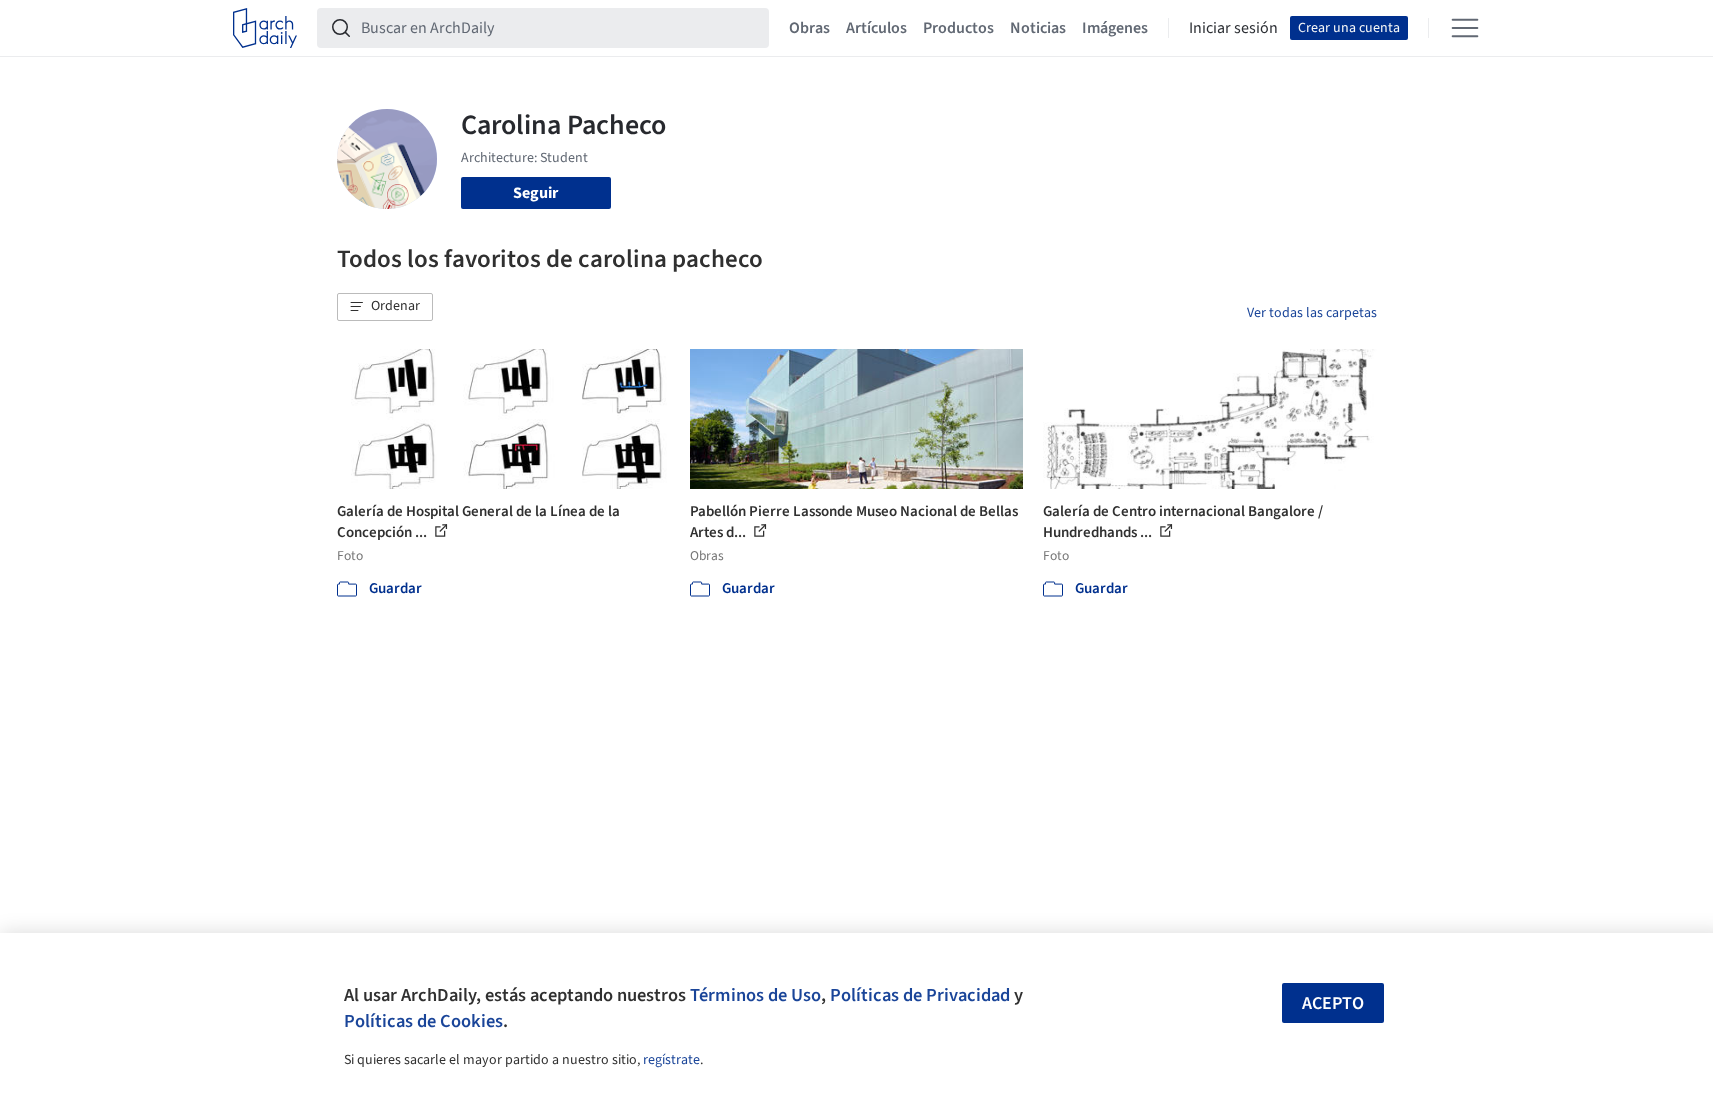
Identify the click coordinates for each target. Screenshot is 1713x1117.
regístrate (671, 1060)
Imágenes (1115, 28)
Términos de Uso (755, 995)
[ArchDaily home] (265, 28)
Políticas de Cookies (423, 1021)
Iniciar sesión (1233, 28)
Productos (958, 28)
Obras (809, 28)
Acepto (1333, 1003)
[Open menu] (1465, 28)
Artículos (876, 28)
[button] (385, 307)
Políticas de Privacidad (920, 995)
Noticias (1038, 28)
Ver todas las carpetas (1312, 313)
